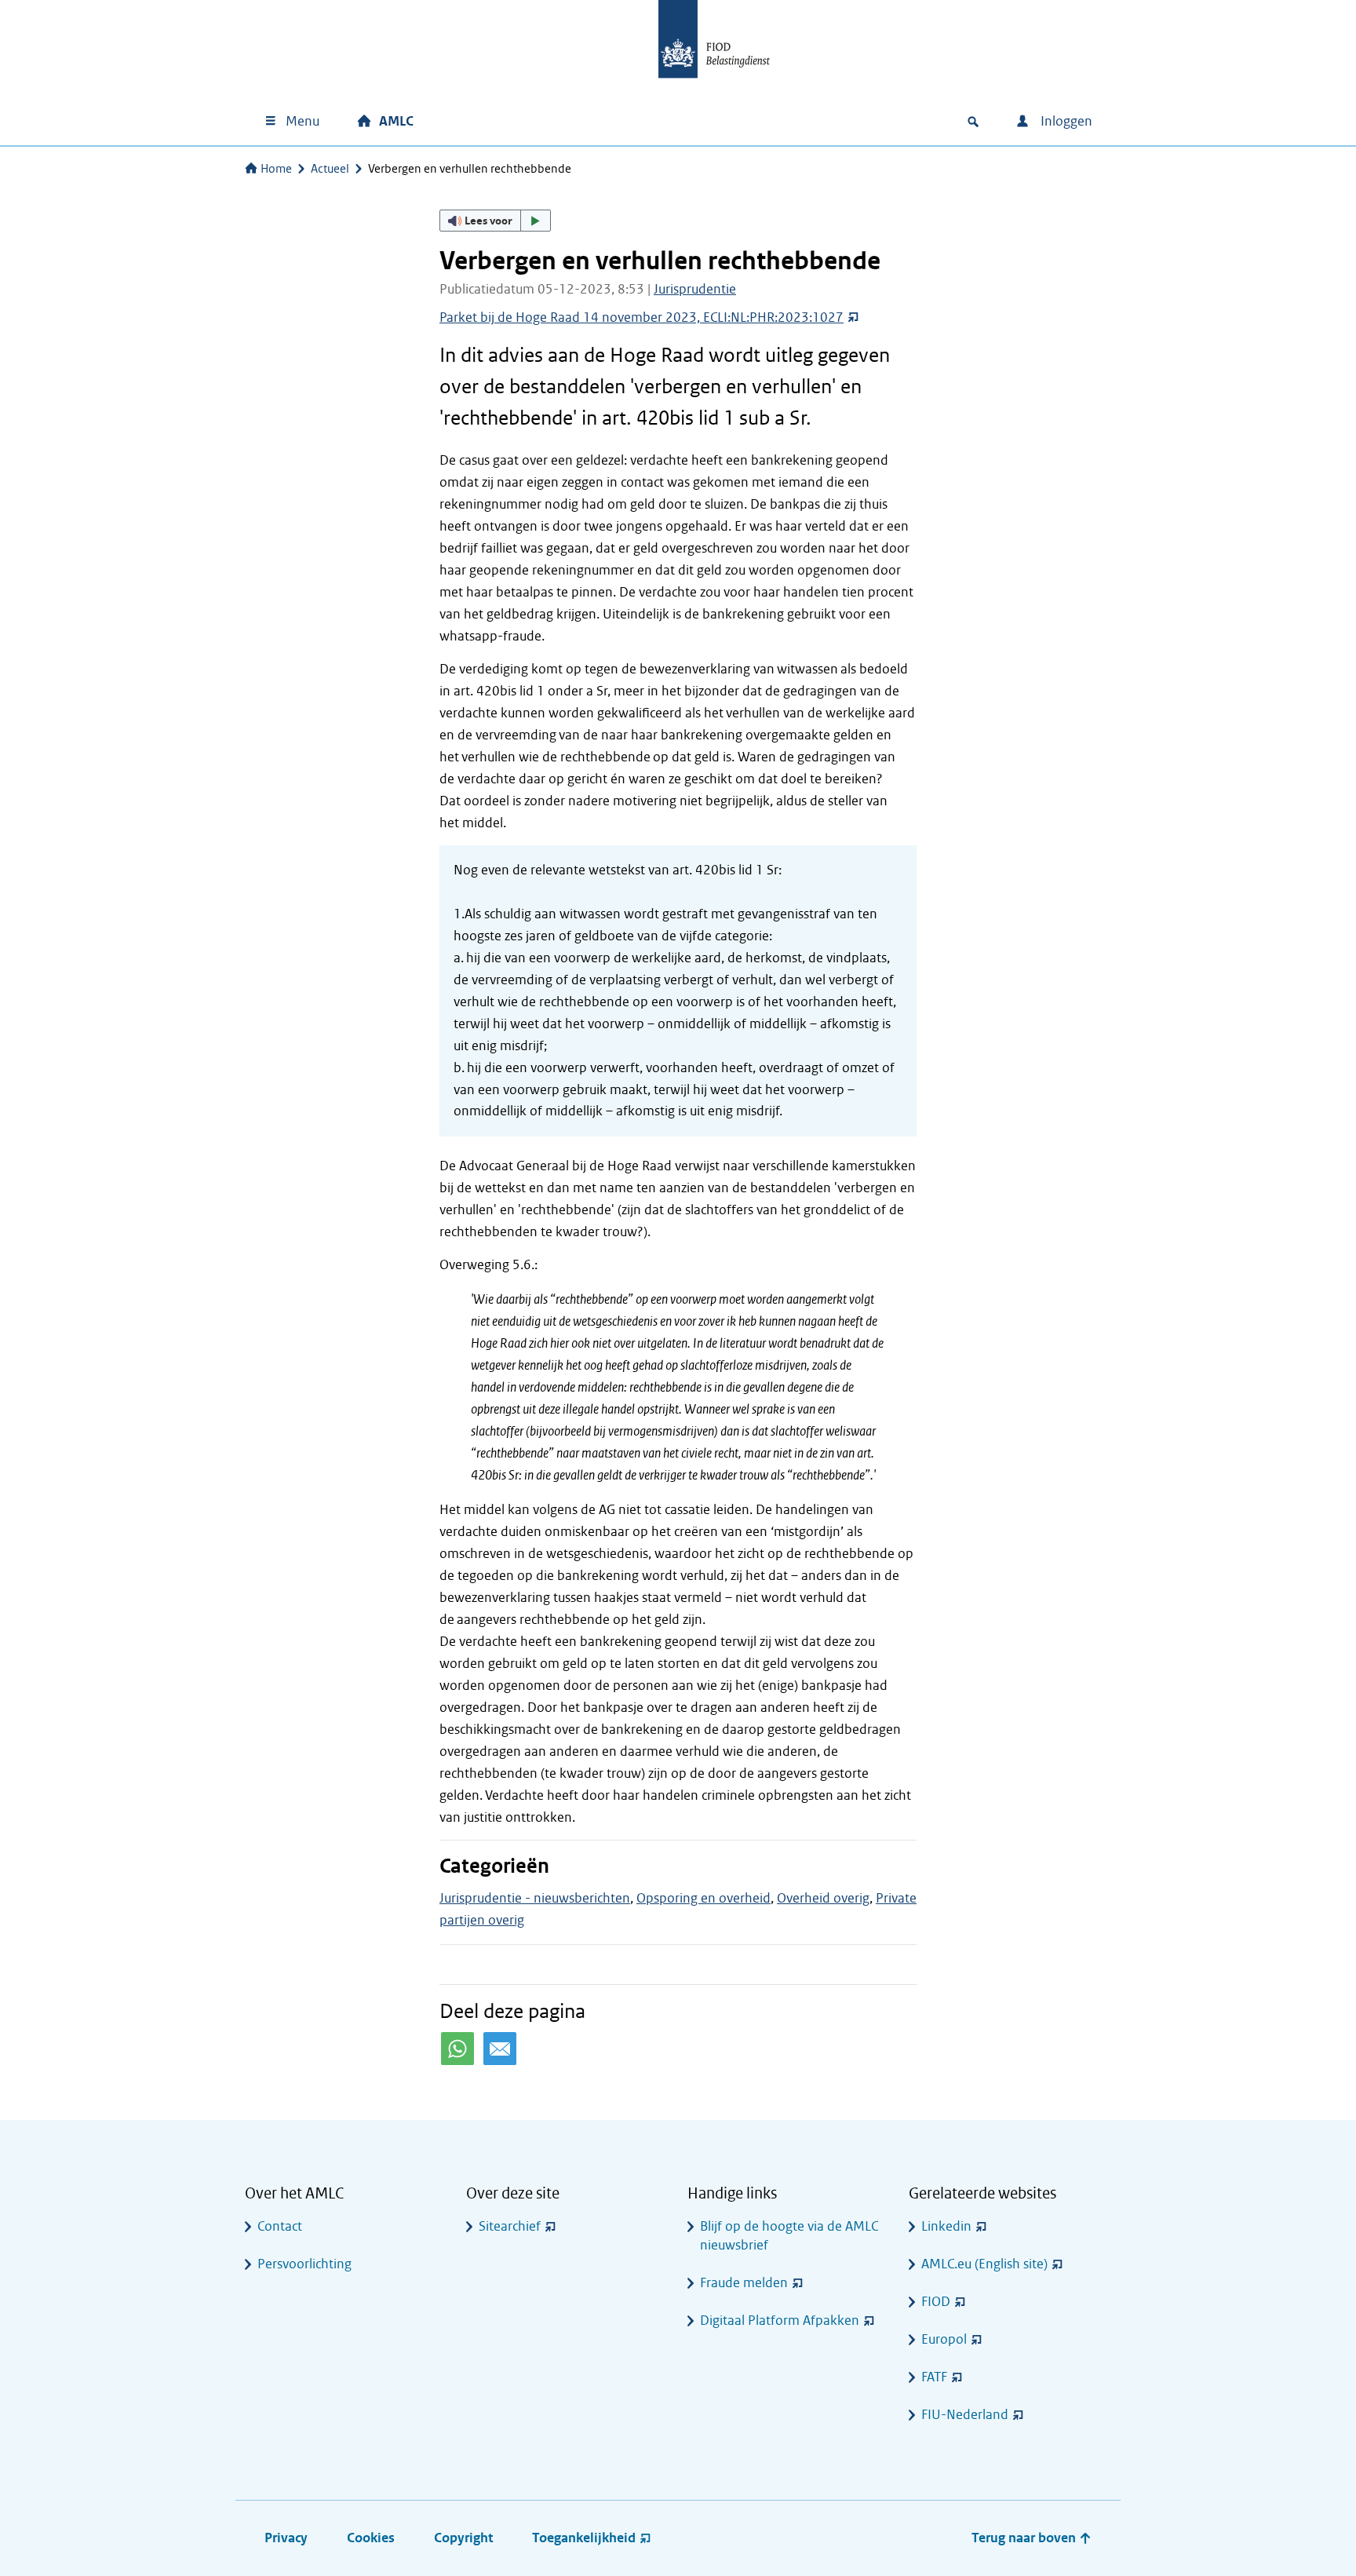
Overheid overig (823, 1898)
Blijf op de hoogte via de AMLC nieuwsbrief (789, 2236)
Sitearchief (510, 2226)
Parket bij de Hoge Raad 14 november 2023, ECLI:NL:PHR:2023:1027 (642, 317)
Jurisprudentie (695, 289)
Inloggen (1065, 121)
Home (276, 169)
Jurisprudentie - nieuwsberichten (535, 1898)
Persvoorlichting (304, 2264)
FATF (934, 2377)
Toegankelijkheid (584, 2538)
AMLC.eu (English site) (984, 2264)
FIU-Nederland (965, 2415)
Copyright (463, 2538)
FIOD (936, 2302)
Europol (944, 2339)
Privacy (286, 2538)
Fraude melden (744, 2283)
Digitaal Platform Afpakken (780, 2321)
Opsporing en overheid (704, 1898)
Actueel (330, 169)
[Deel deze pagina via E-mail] (500, 2049)
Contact (280, 2226)
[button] (495, 221)
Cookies (371, 2538)
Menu (303, 121)
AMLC (396, 121)
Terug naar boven (1025, 2538)
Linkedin (946, 2226)
